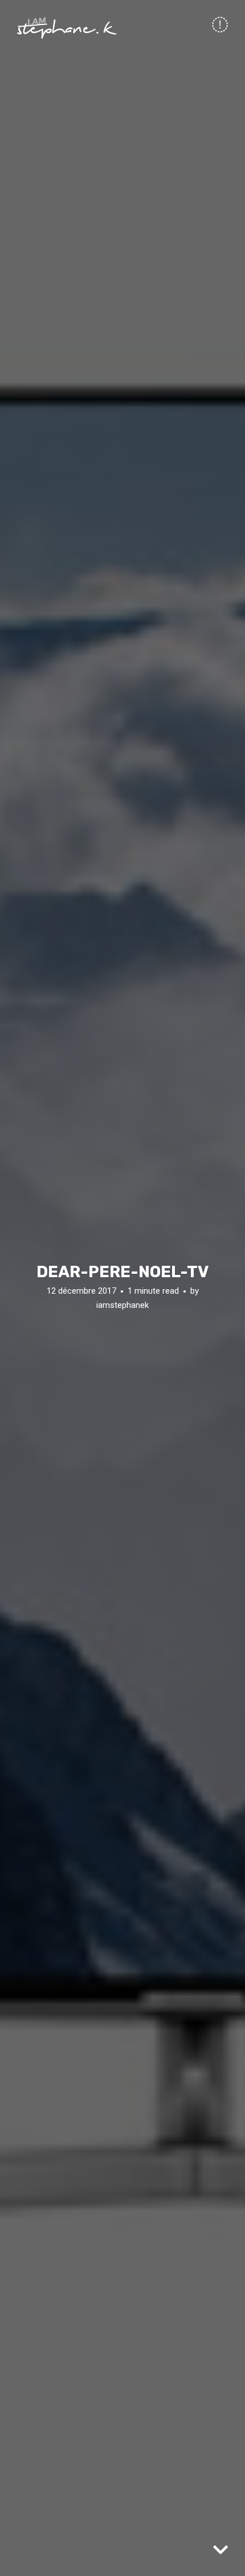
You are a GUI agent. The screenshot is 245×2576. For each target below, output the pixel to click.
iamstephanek (122, 1305)
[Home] (67, 28)
